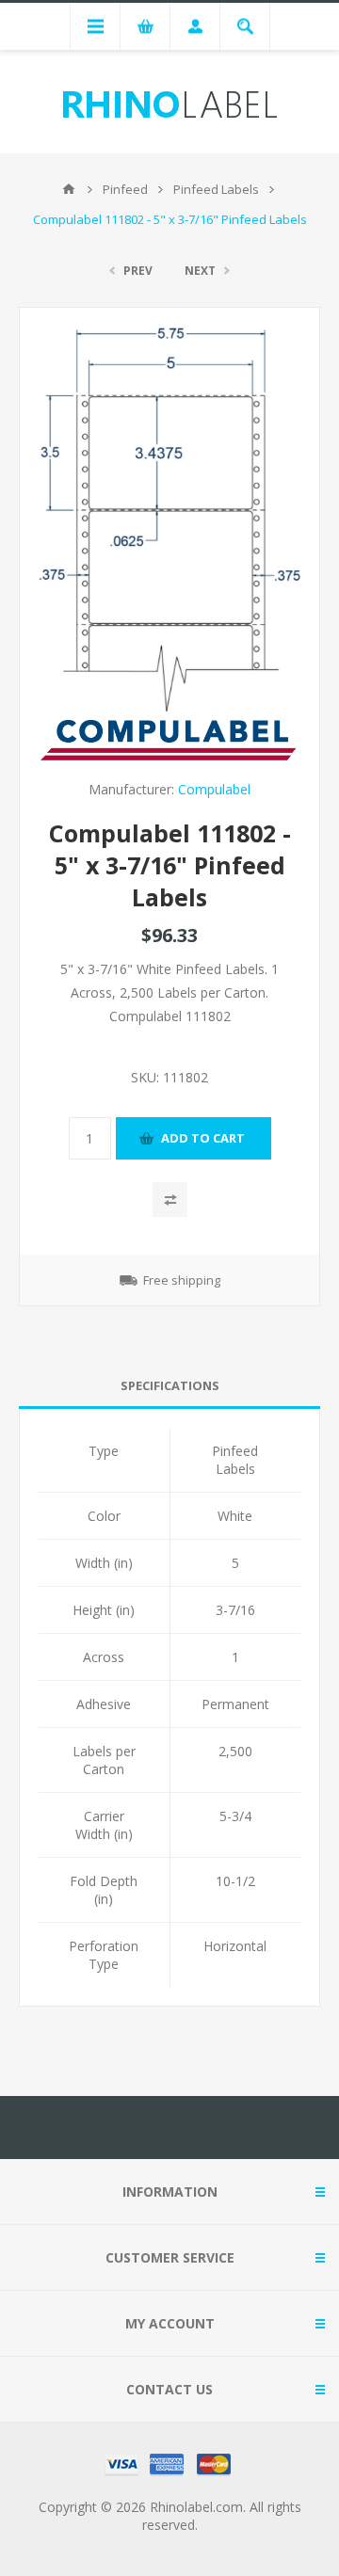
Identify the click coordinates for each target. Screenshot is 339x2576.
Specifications (170, 1385)
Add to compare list (170, 1200)
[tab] (169, 1386)
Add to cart (203, 1138)
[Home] (69, 189)
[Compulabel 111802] (169, 519)
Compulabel (214, 789)
